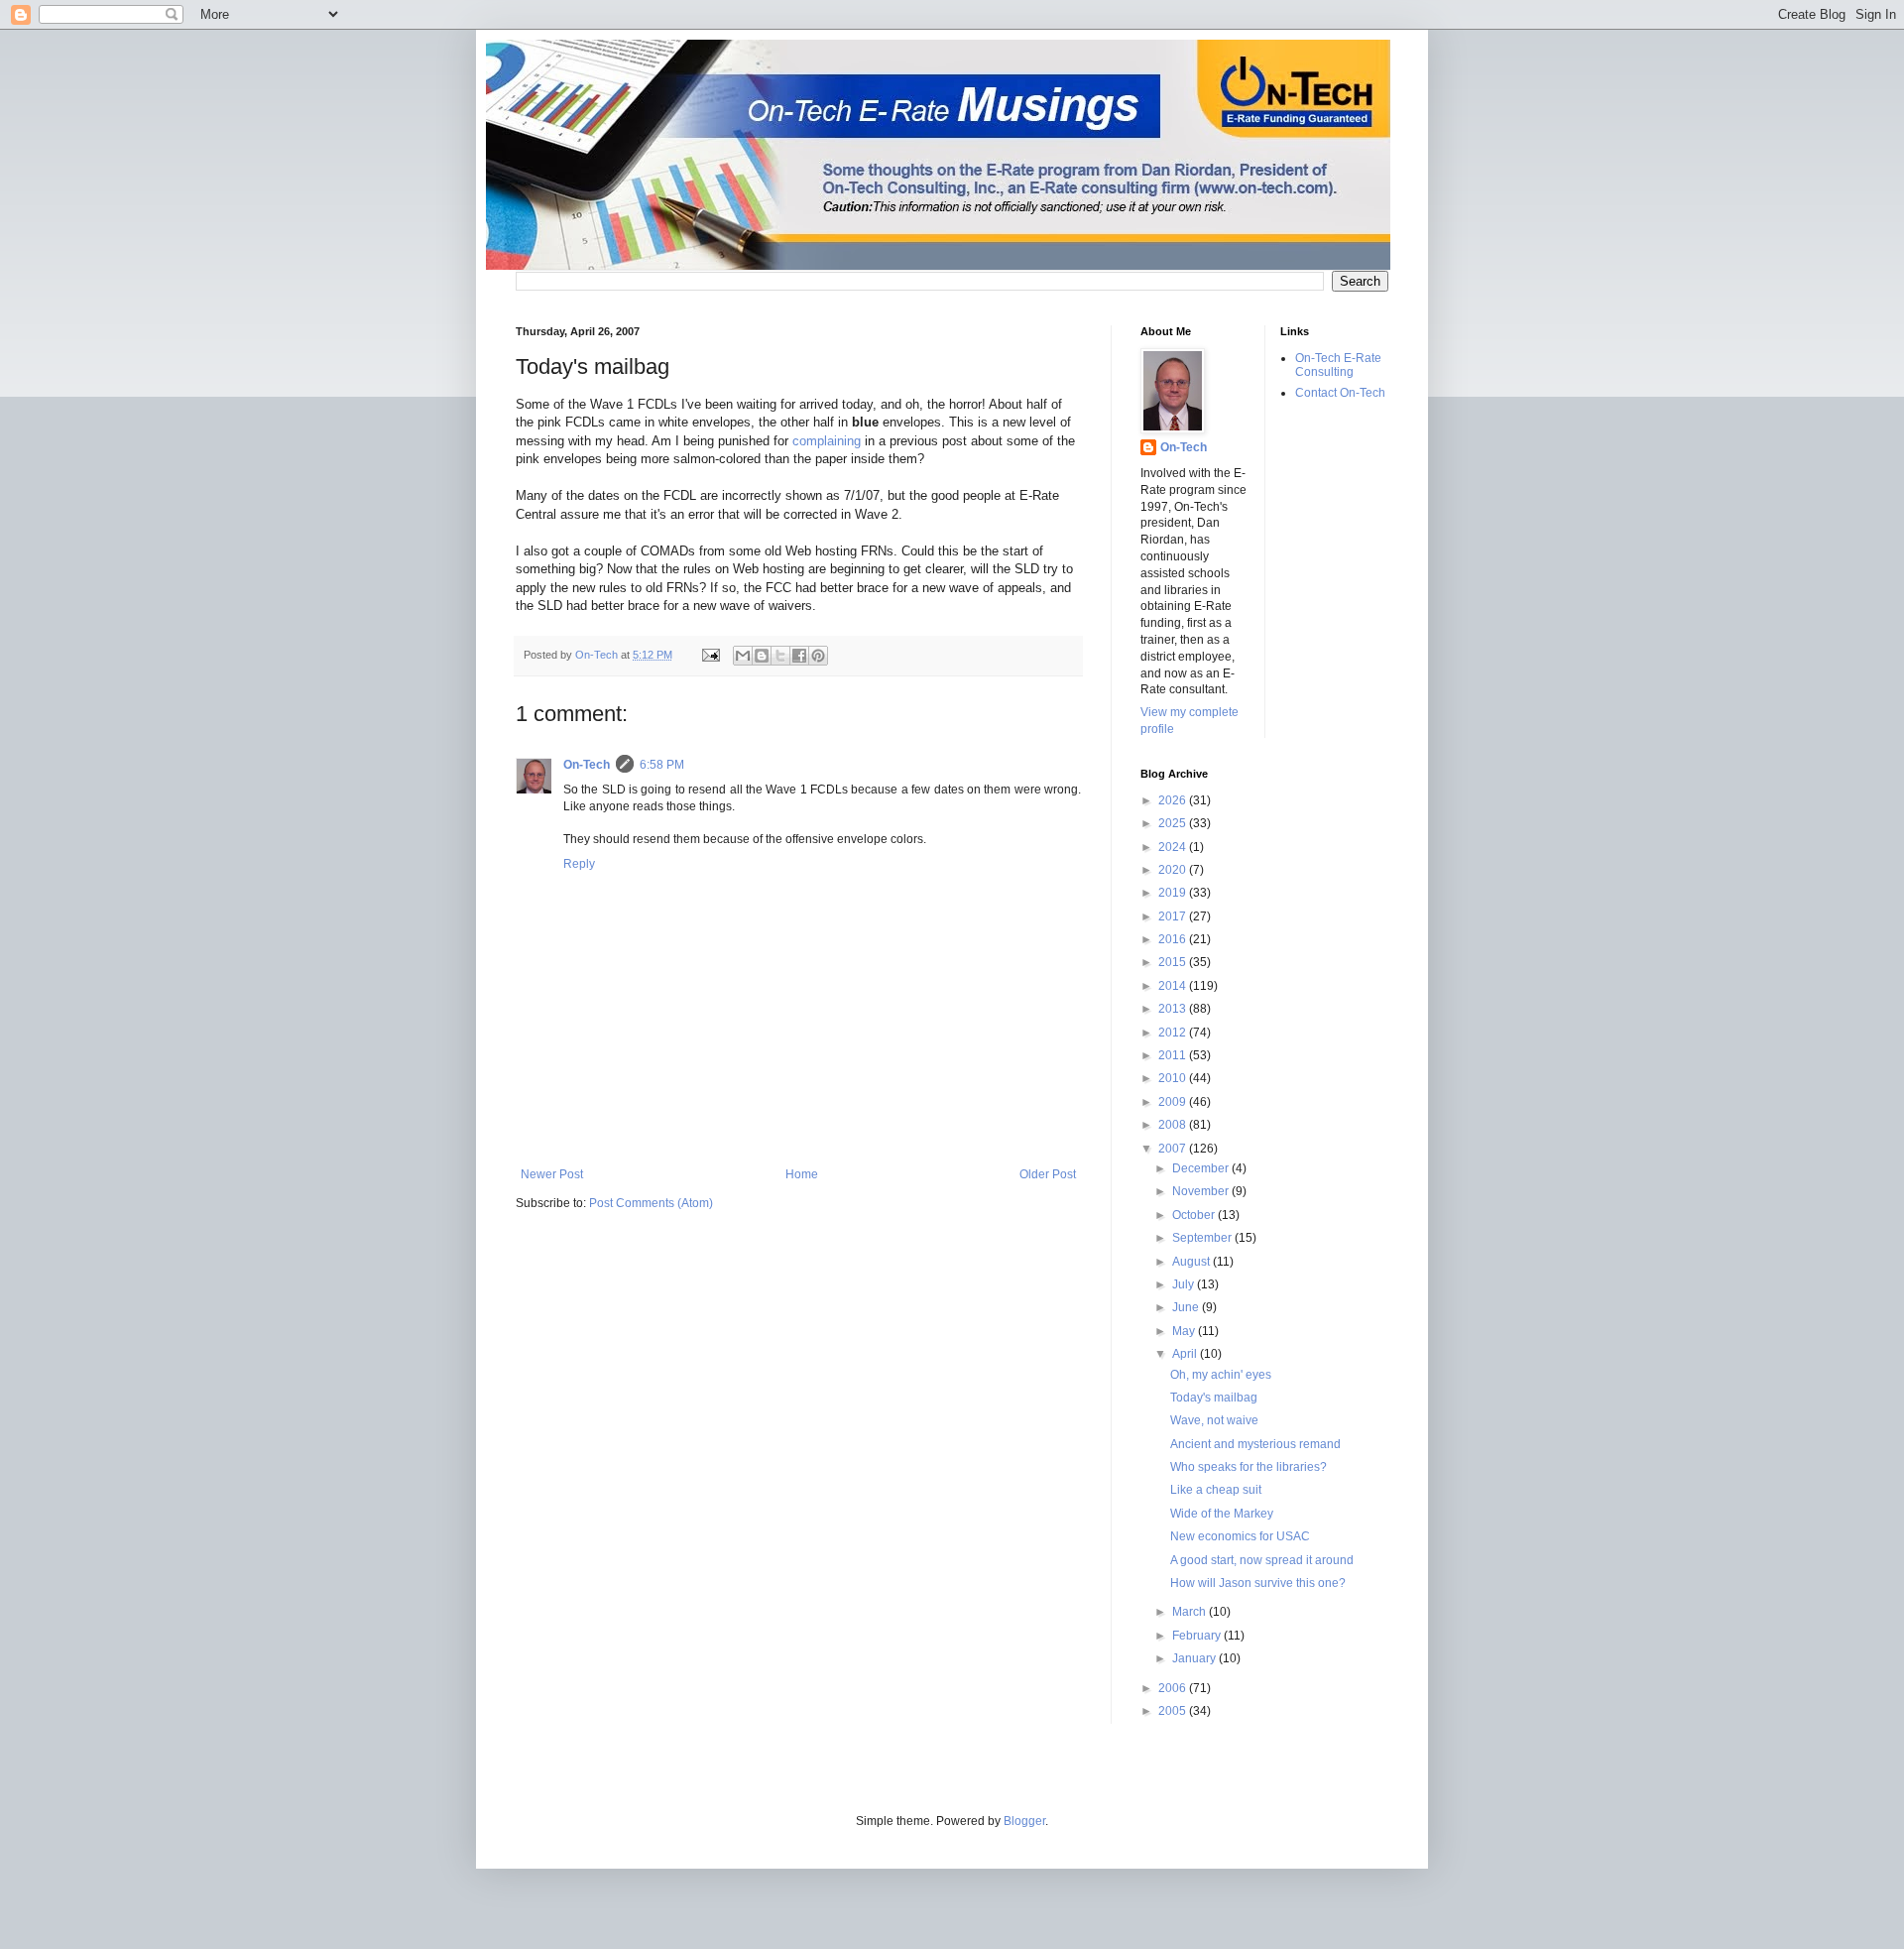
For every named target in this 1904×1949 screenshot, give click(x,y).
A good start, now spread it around (1262, 1560)
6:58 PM (662, 765)
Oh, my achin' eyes (1221, 1375)
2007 (1174, 1149)
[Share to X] (780, 656)
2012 (1174, 1033)
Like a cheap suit (1216, 1490)
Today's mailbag (1214, 1398)
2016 (1174, 939)
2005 (1174, 1711)
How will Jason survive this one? (1258, 1583)
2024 (1174, 847)
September (1203, 1238)
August (1192, 1262)
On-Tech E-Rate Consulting (1338, 365)
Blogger (1024, 1821)
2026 (1174, 800)
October (1195, 1215)
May (1185, 1331)
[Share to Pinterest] (818, 656)
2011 (1174, 1055)
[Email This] (743, 656)
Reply (579, 864)
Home (802, 1174)
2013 (1174, 1009)
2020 (1174, 870)
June (1187, 1307)
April (1186, 1354)
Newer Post (552, 1174)
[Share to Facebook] (799, 656)
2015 (1174, 962)
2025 (1174, 823)
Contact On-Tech (1340, 393)
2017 (1174, 916)
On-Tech (587, 765)
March (1190, 1612)
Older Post (1048, 1174)
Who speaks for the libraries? (1249, 1467)
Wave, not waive (1214, 1420)
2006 (1174, 1688)
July (1185, 1284)
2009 (1174, 1102)
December (1202, 1168)
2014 (1174, 986)
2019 (1174, 893)
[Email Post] (710, 655)
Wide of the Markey (1222, 1514)
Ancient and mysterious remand (1255, 1444)
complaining (827, 441)
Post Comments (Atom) (651, 1203)
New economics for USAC (1240, 1536)
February (1198, 1636)
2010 (1174, 1078)
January (1195, 1658)
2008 (1174, 1125)
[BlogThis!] (762, 656)
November (1202, 1191)
